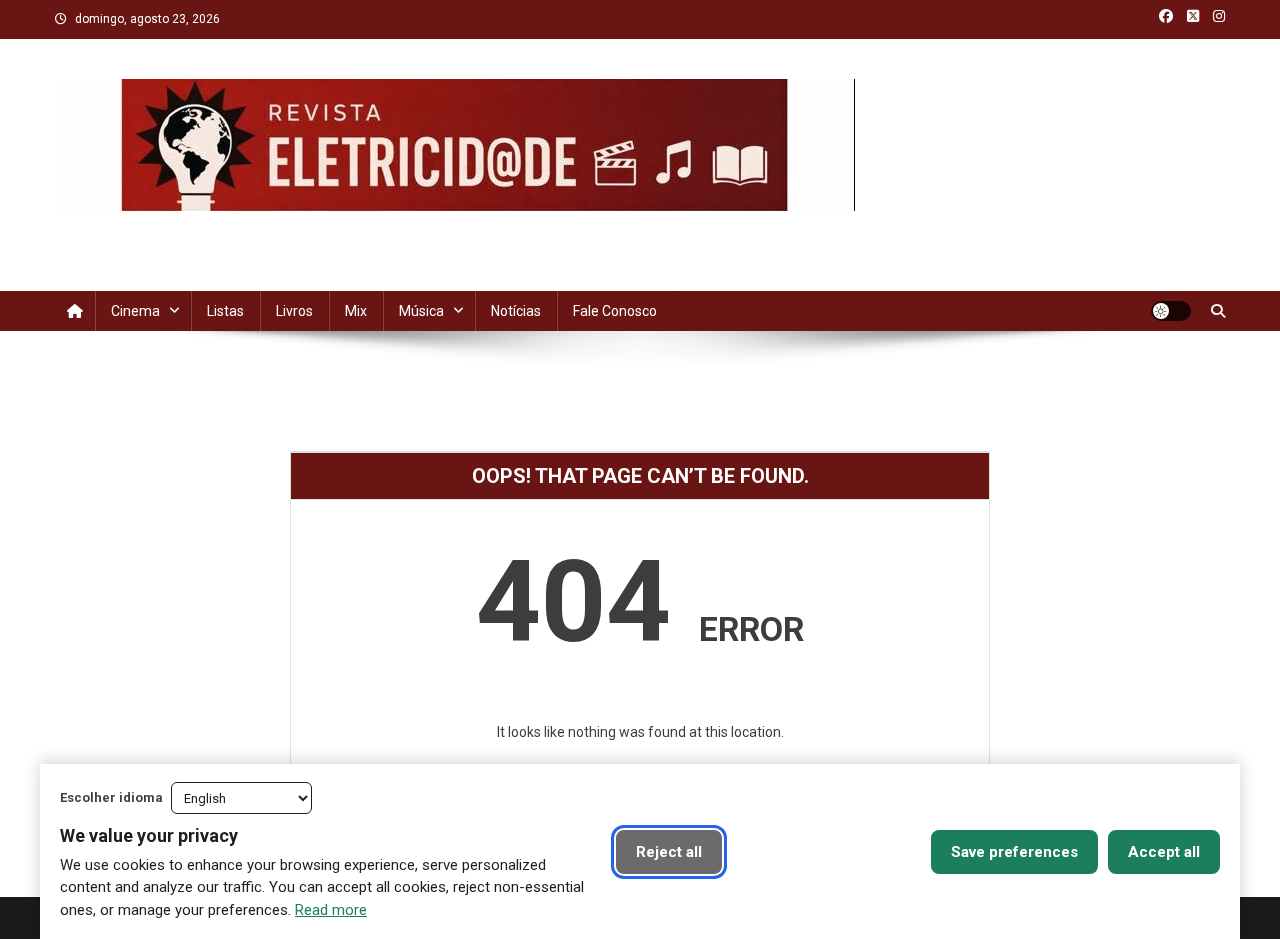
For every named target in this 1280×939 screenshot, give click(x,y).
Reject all (669, 852)
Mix (356, 311)
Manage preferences (826, 852)
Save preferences (1014, 852)
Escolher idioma (111, 797)
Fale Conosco (615, 311)
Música (421, 311)
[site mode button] (1171, 311)
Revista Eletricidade (198, 231)
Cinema (135, 311)
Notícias (516, 311)
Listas (225, 311)
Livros (294, 311)
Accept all (1164, 852)
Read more (331, 910)
